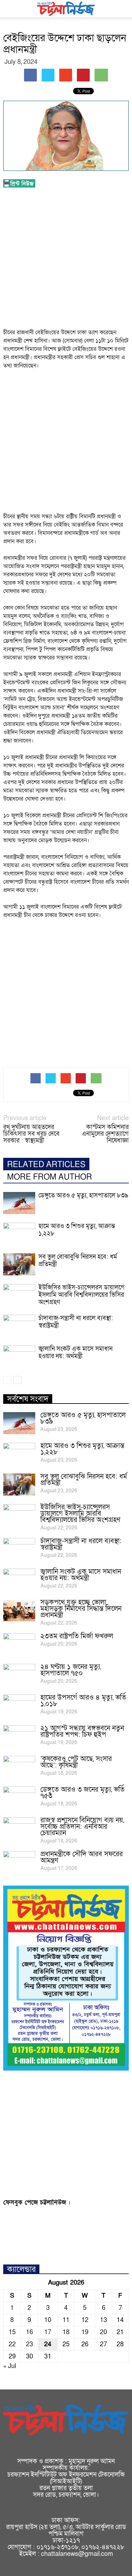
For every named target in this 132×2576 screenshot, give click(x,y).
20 (103, 2332)
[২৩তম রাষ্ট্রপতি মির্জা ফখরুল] (19, 1644)
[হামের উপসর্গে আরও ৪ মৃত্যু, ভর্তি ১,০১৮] (19, 1706)
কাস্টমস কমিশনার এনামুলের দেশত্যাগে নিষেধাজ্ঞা (105, 1134)
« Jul (10, 2366)
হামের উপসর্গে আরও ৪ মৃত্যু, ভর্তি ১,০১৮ (83, 1701)
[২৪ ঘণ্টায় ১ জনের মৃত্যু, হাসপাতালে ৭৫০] (19, 1675)
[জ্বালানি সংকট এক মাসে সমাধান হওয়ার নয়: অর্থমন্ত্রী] (19, 1356)
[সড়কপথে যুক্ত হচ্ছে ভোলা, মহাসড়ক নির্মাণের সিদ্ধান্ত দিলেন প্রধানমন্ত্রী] (19, 1610)
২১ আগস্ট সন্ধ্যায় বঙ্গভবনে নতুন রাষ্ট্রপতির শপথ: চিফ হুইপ (82, 1731)
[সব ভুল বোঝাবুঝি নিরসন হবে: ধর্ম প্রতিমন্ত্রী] (19, 1264)
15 (12, 2332)
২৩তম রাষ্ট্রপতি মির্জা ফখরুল (77, 1636)
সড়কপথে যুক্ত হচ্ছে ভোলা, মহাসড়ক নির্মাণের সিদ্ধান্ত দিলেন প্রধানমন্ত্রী (81, 1609)
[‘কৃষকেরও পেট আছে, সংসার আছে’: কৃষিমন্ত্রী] (19, 1767)
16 (29, 2332)
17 (48, 2332)
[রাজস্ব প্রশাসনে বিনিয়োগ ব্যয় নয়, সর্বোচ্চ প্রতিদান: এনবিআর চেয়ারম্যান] (19, 1828)
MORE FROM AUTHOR (50, 1177)
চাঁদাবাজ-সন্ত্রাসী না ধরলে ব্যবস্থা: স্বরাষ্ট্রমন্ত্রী (76, 1322)
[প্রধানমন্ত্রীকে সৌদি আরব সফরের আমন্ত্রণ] (19, 1862)
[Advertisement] (66, 260)
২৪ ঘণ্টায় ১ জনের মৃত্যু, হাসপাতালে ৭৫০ (71, 1670)
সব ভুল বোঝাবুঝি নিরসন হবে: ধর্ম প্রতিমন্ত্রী (78, 1261)
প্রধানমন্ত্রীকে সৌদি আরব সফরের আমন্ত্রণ (82, 1857)
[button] (123, 9)
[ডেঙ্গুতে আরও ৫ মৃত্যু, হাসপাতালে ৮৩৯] (19, 1203)
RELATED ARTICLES (46, 1165)
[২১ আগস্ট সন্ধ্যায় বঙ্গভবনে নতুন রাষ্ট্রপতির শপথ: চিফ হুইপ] (19, 1736)
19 (85, 2332)
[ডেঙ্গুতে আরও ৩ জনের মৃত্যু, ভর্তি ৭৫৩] (19, 1798)
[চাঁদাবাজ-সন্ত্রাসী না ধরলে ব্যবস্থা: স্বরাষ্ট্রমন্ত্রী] (19, 1326)
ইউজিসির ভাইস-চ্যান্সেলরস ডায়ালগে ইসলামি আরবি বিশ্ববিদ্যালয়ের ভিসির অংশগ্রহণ (82, 1295)
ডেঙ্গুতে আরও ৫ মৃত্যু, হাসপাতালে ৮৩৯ (83, 1196)
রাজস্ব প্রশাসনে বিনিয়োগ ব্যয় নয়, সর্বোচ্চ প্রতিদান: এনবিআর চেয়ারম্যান (82, 1827)
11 (66, 2320)
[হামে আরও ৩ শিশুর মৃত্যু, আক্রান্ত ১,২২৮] (19, 1234)
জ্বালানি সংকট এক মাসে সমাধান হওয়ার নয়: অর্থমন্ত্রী (75, 1353)
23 (29, 2344)
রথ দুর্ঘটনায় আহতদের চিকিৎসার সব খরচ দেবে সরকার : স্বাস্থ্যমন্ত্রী (31, 1134)
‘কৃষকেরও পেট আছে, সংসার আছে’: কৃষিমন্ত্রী (76, 1762)
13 (103, 2320)
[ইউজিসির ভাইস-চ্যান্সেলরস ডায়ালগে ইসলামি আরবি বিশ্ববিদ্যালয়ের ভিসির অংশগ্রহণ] (19, 1295)
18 (66, 2332)
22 (12, 2344)
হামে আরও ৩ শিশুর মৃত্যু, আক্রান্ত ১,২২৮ (77, 1230)
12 (85, 2320)
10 (48, 2320)
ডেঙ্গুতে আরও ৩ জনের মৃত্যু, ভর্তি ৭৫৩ (82, 1793)
